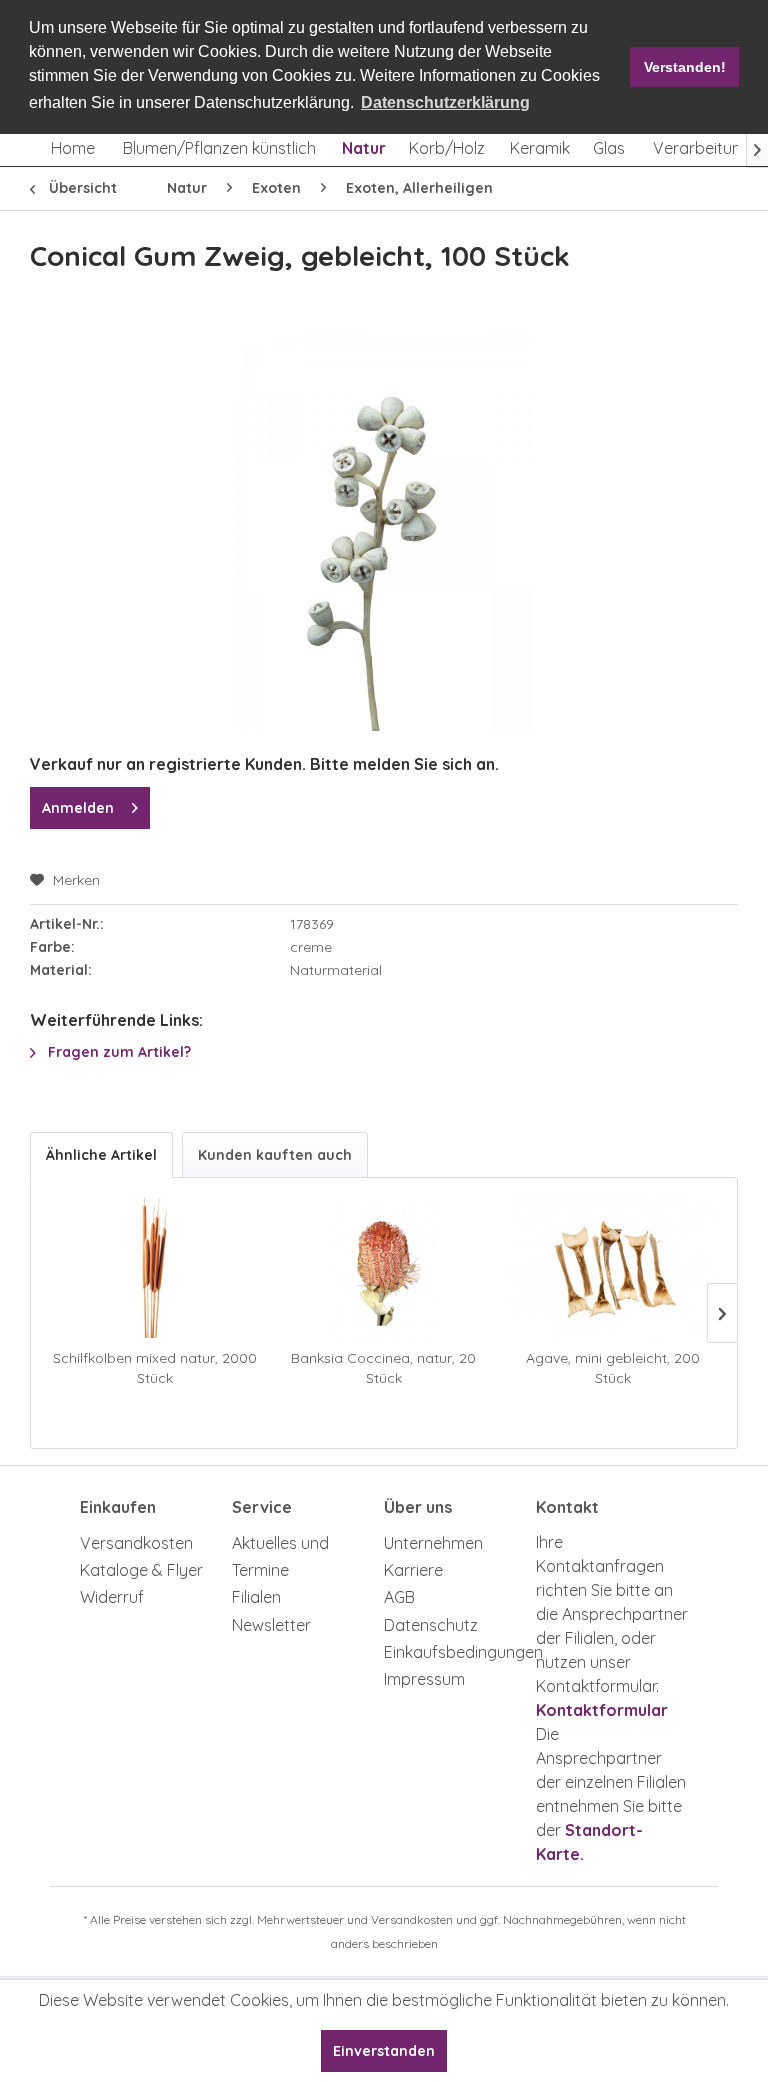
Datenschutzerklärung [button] (445, 102)
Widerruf (112, 1597)
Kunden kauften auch (275, 1155)
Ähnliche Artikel (101, 1155)
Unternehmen (433, 1543)
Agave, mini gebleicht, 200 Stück (613, 1368)
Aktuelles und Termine (280, 1556)
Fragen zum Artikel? (117, 1052)
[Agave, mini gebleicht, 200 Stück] (612, 1268)
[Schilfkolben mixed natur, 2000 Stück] (155, 1268)
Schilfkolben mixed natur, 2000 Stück (155, 1368)
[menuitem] (73, 148)
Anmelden (78, 808)
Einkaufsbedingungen (455, 1652)
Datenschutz (431, 1625)
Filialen (256, 1597)
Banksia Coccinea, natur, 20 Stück (383, 1368)
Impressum (424, 1679)
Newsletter (271, 1625)
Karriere (413, 1570)
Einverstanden (384, 2051)
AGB (399, 1597)
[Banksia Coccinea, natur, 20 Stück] (384, 1268)
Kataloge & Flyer (141, 1570)
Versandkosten (136, 1543)
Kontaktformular (602, 1710)
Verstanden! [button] (685, 67)
